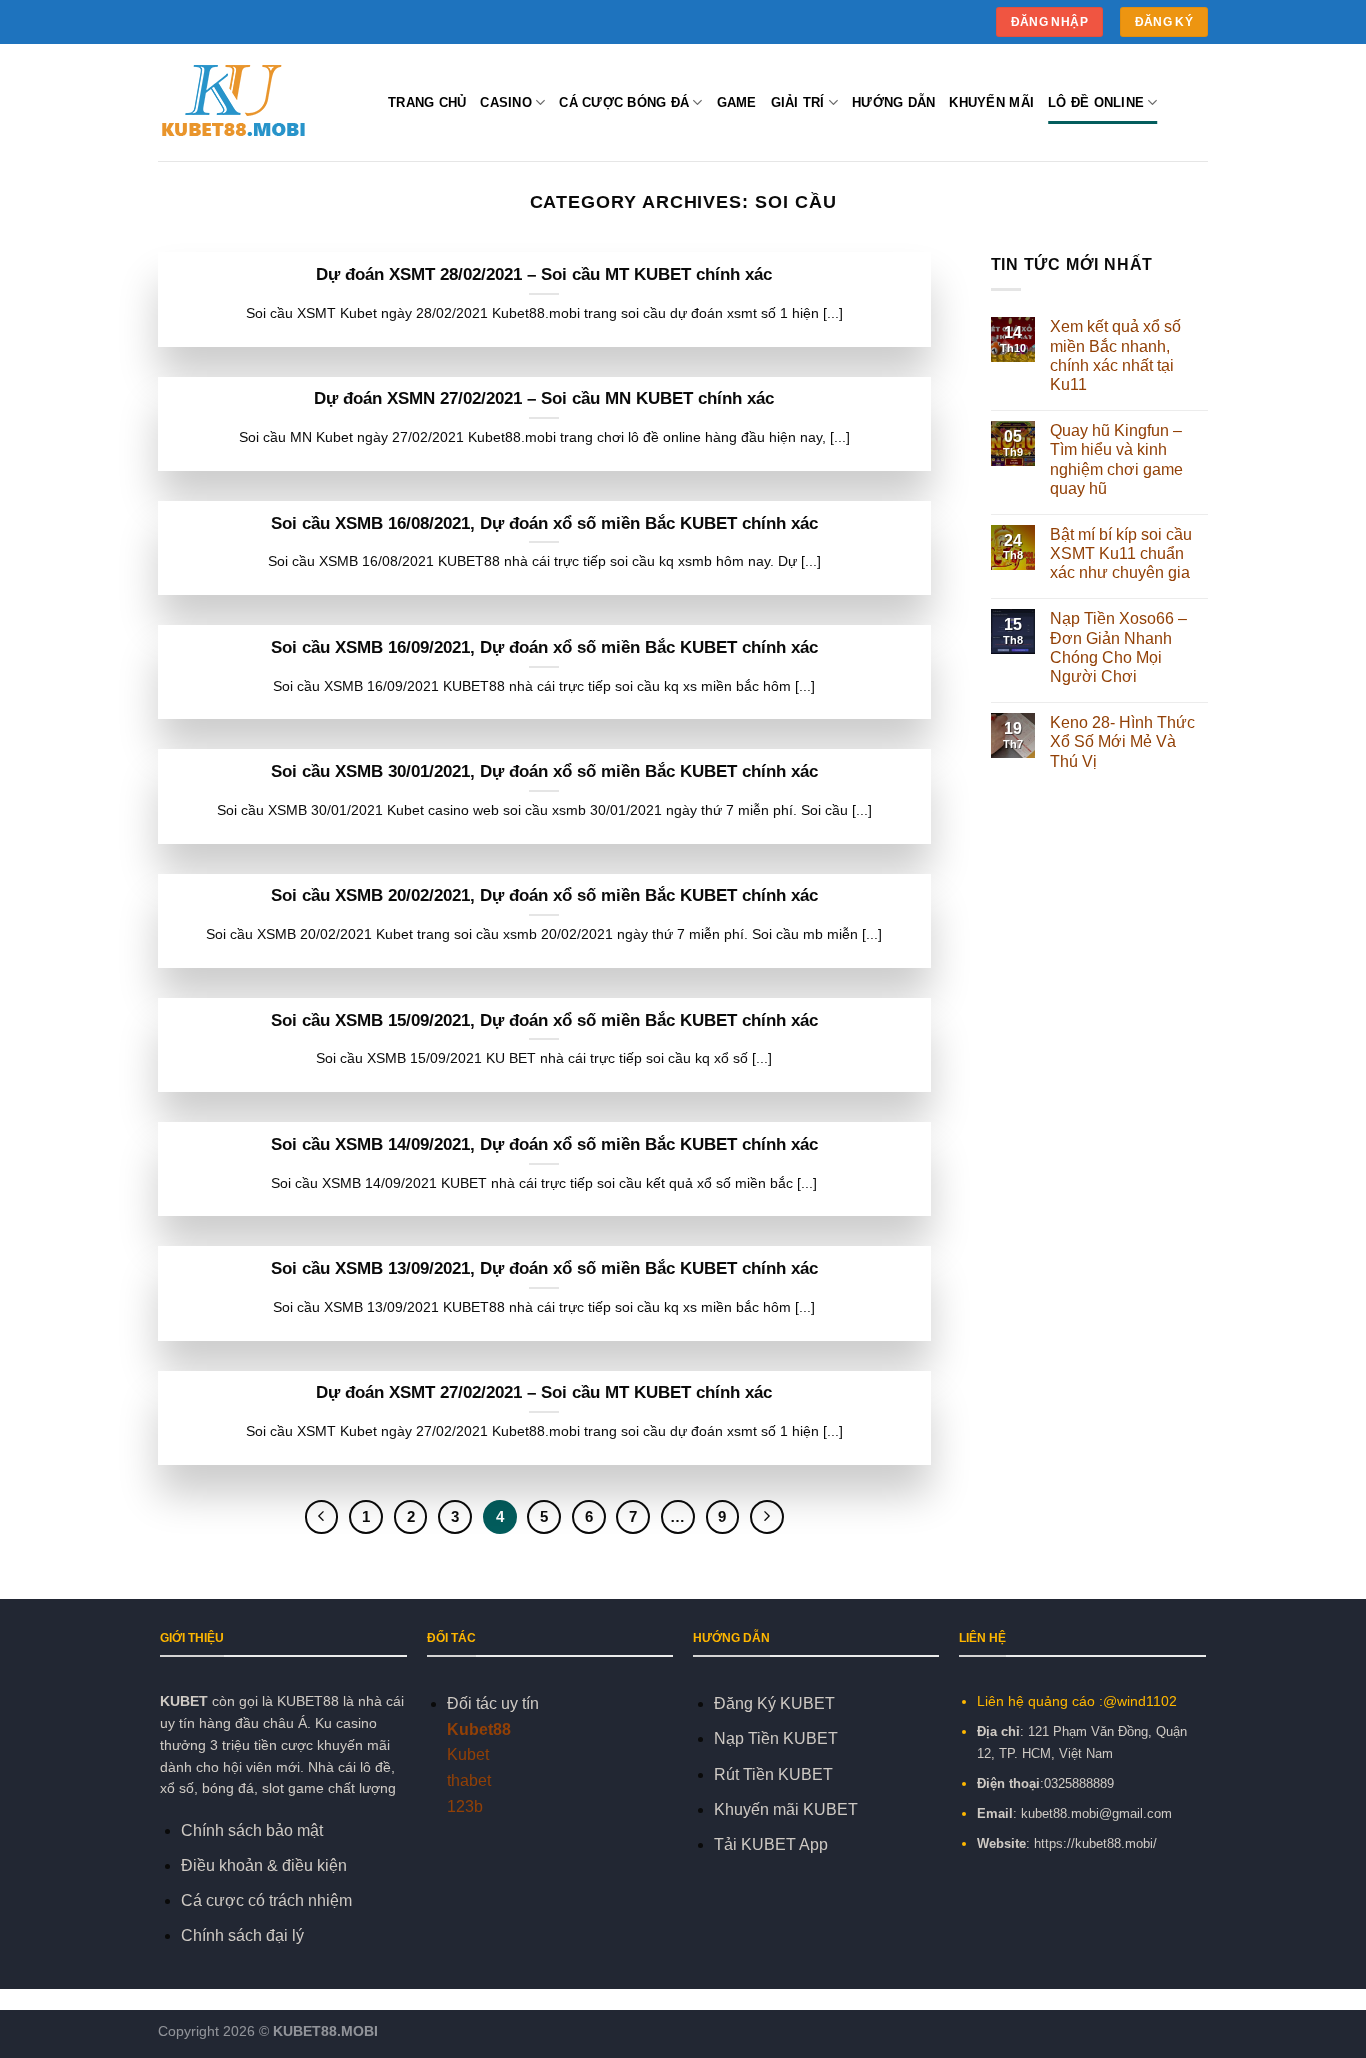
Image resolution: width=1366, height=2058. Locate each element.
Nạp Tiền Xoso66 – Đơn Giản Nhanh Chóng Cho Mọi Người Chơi (1118, 647)
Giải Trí (798, 102)
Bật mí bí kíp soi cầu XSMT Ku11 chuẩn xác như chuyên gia (1121, 553)
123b (465, 1806)
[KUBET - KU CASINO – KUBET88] (258, 103)
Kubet (468, 1754)
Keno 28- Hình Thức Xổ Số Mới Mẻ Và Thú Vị (1122, 741)
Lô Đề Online (1096, 102)
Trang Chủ (427, 102)
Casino (506, 102)
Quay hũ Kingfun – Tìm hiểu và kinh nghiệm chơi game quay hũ (1116, 459)
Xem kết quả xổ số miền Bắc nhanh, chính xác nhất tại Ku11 (1115, 355)
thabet (469, 1780)
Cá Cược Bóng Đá (624, 102)
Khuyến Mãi (991, 102)
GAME (737, 102)
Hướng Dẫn (893, 102)
